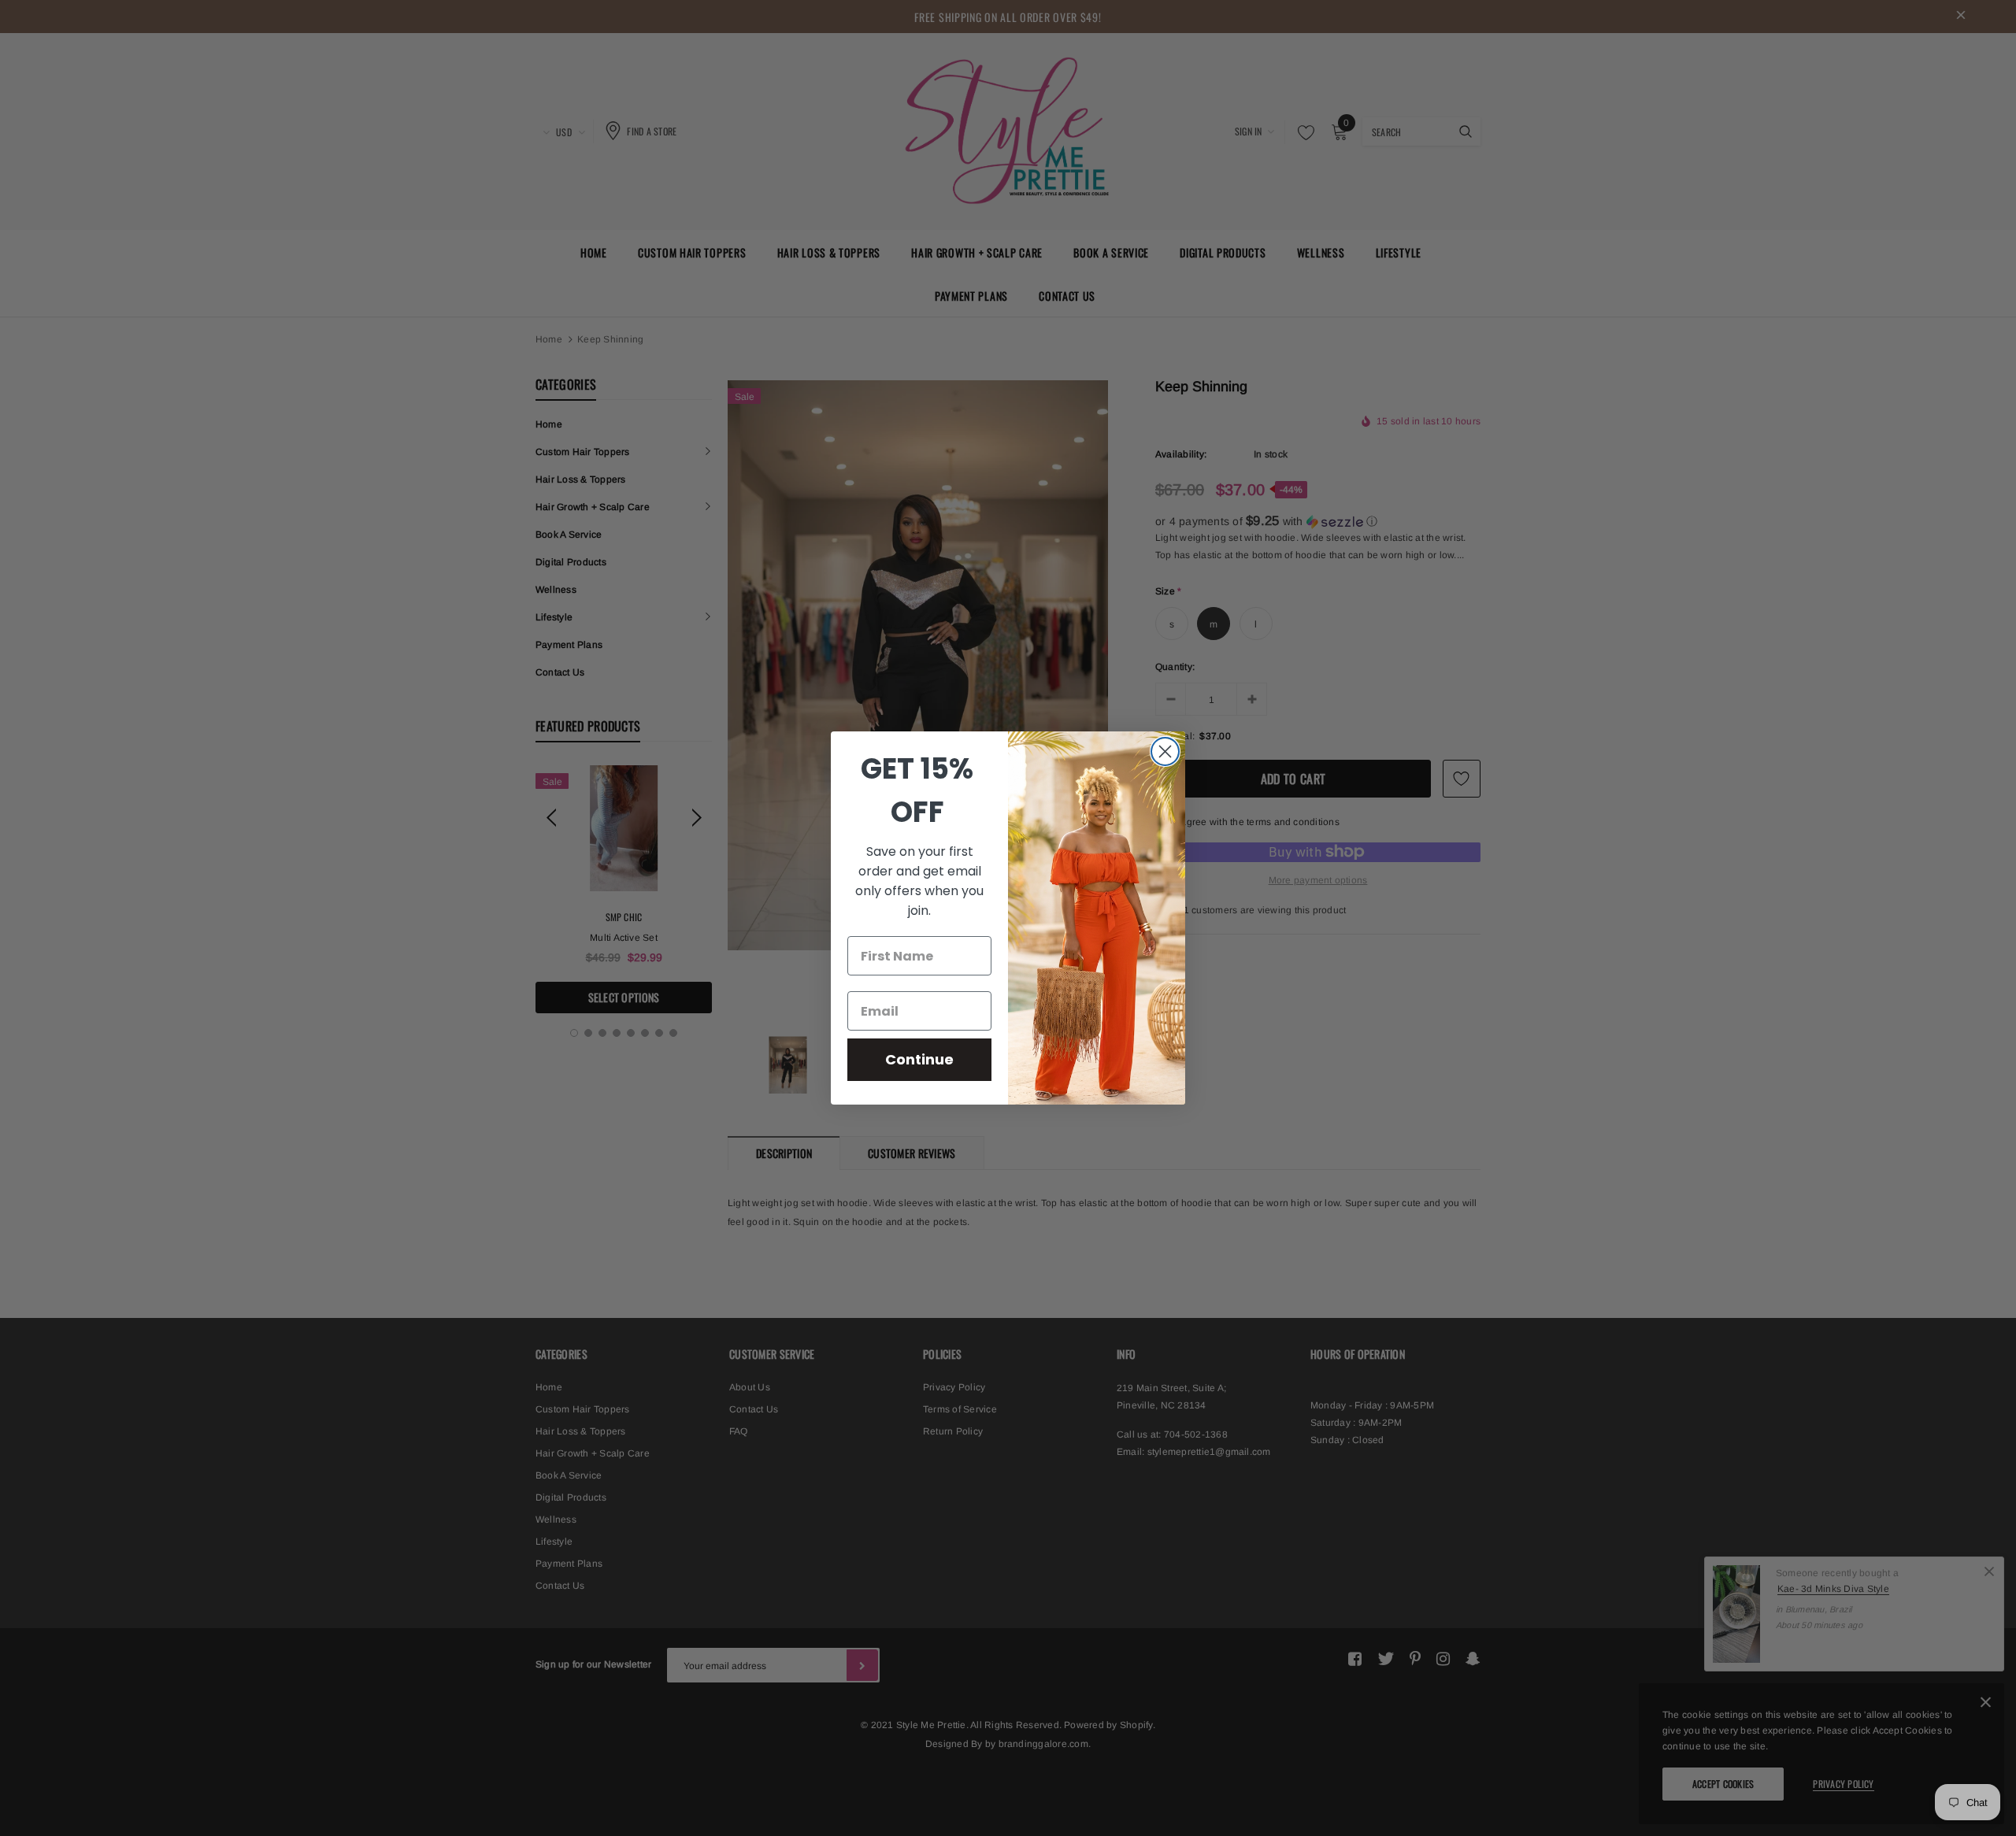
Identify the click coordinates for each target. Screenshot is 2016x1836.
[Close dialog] (1165, 751)
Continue (919, 1059)
